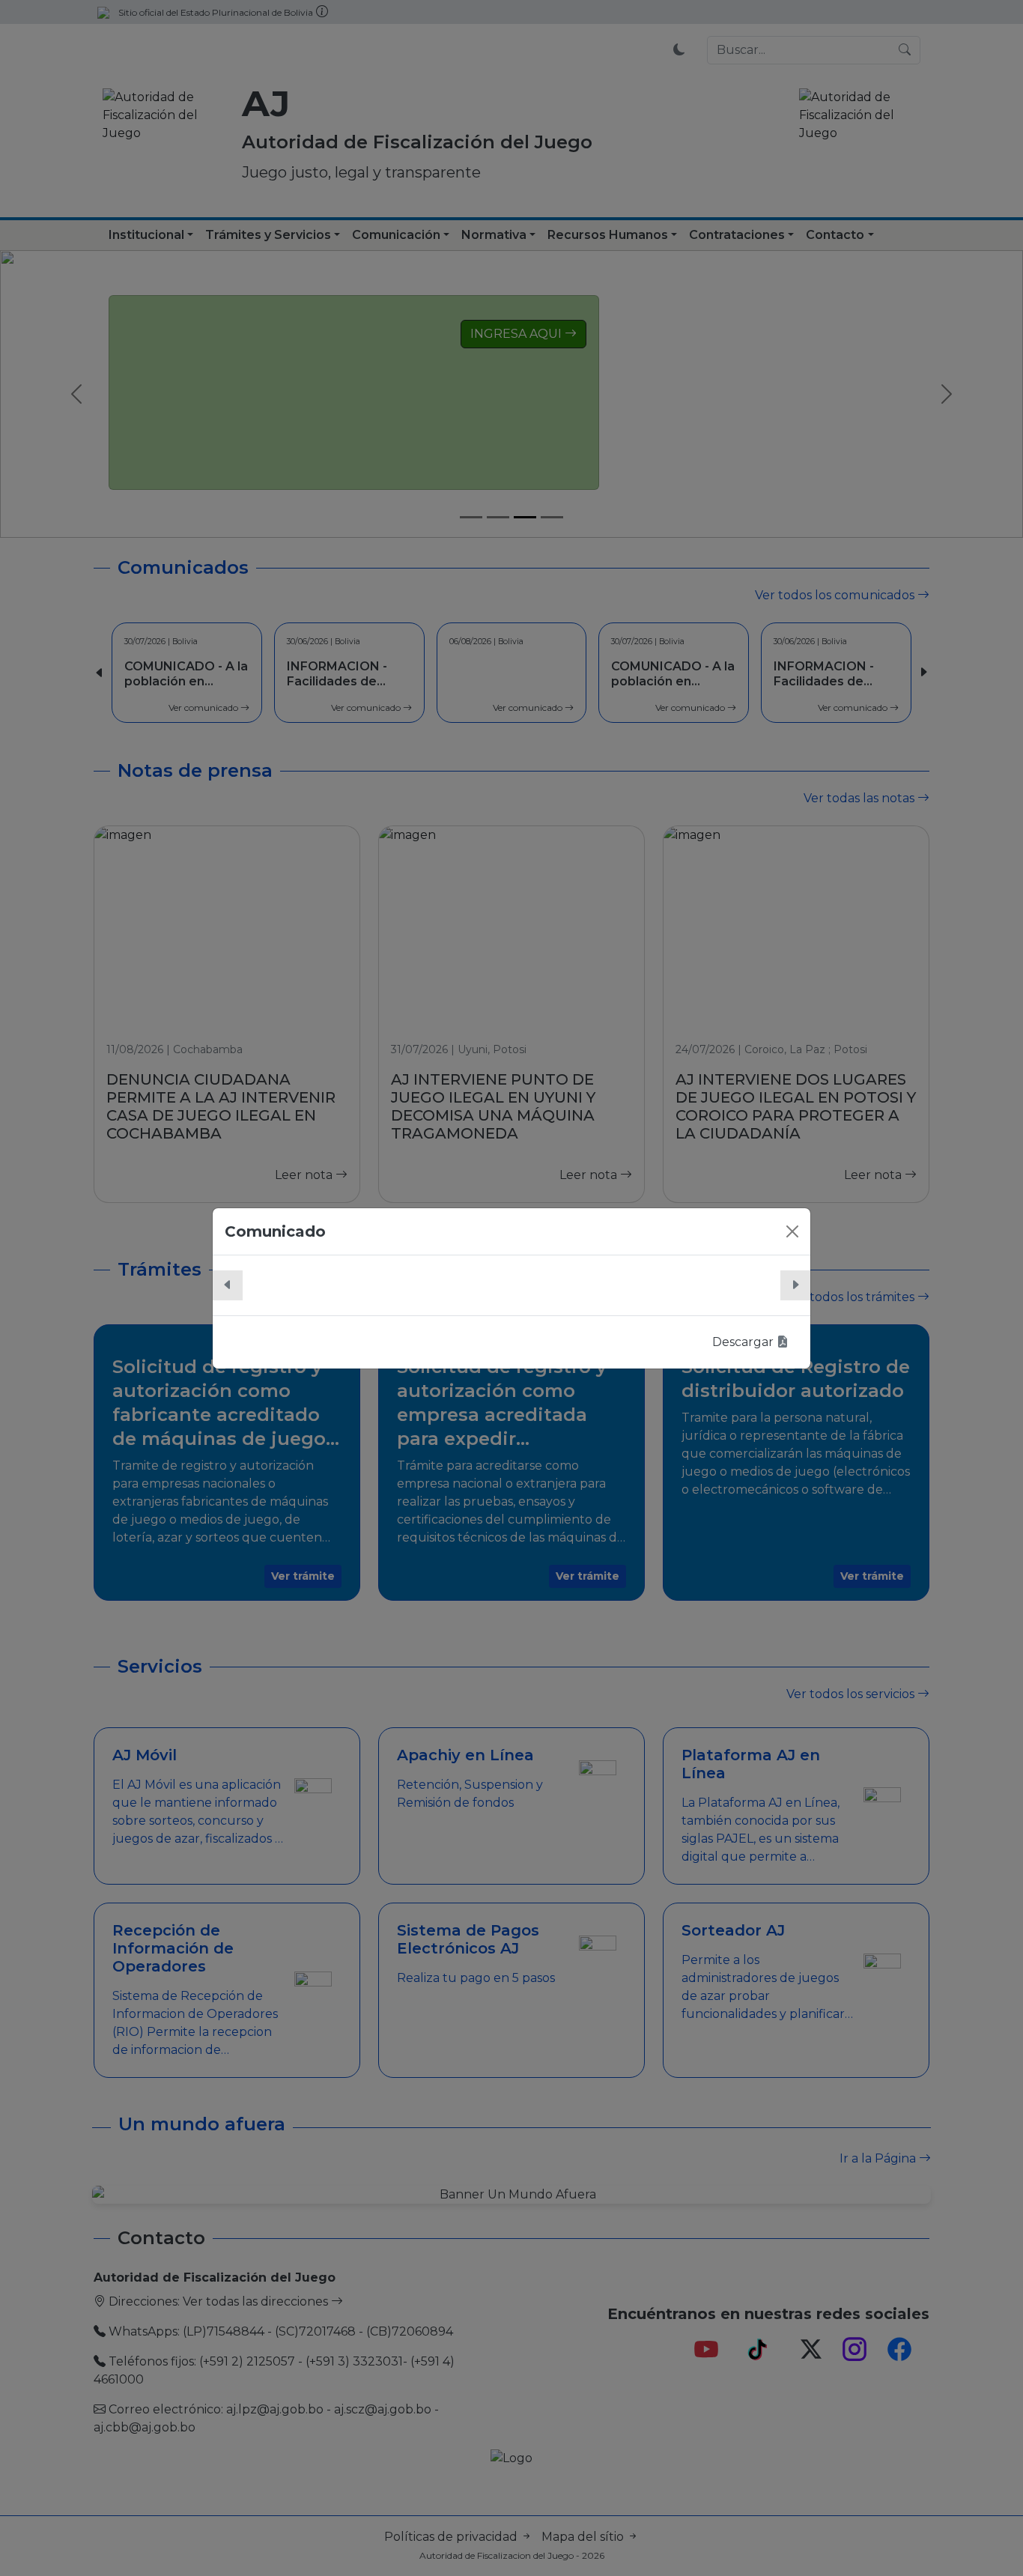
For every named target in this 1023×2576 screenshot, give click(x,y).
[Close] (792, 1231)
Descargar (744, 1342)
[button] (228, 1285)
